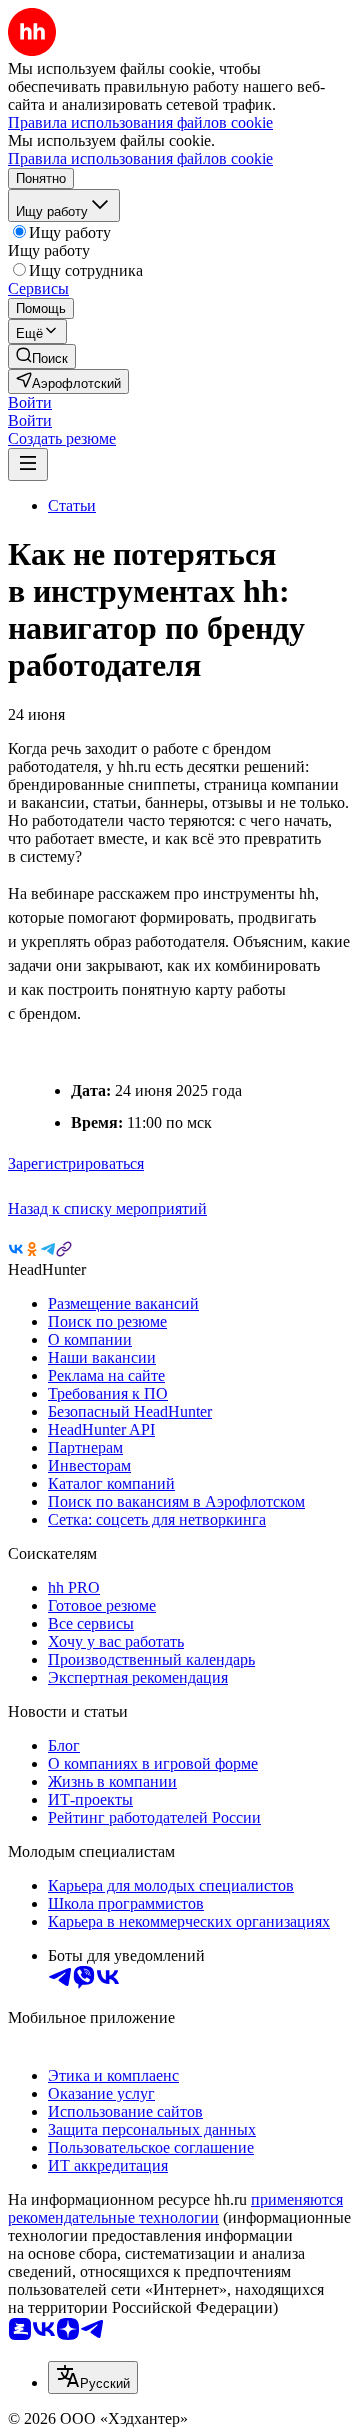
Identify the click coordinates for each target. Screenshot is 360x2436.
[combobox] (93, 2377)
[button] (30, 402)
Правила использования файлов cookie (140, 158)
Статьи (72, 505)
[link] (42, 356)
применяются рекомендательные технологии (175, 2208)
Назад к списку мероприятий (107, 1208)
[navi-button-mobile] (28, 464)
